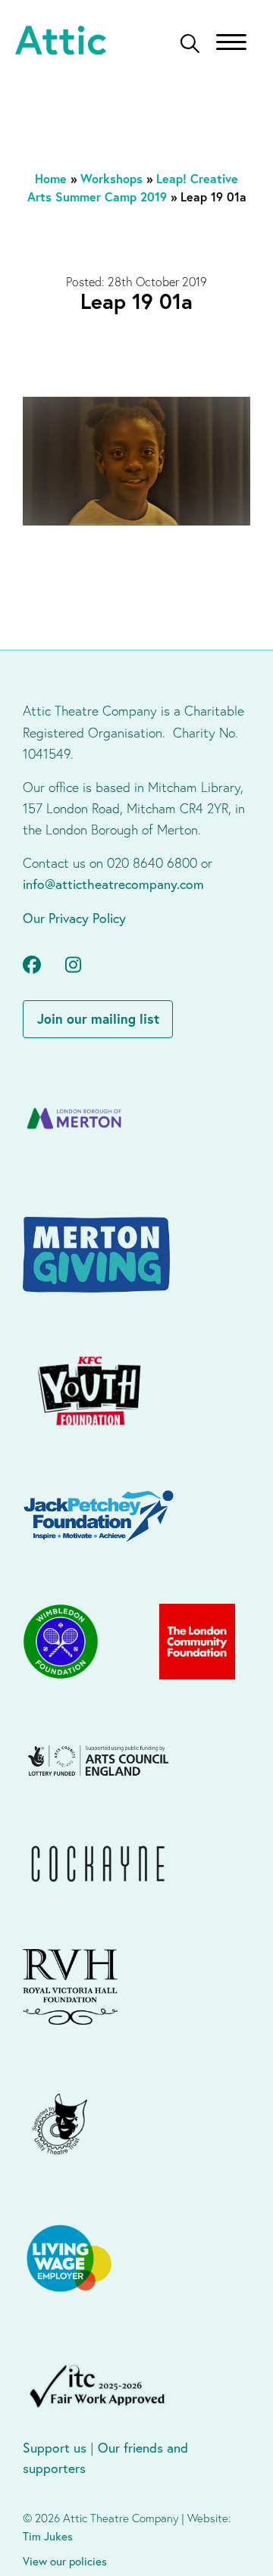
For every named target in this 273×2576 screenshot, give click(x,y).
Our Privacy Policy (74, 918)
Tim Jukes (48, 2536)
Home (51, 178)
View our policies (65, 2561)
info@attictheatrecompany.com (113, 884)
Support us (55, 2448)
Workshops (111, 178)
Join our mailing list (98, 1019)
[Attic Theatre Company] (61, 42)
